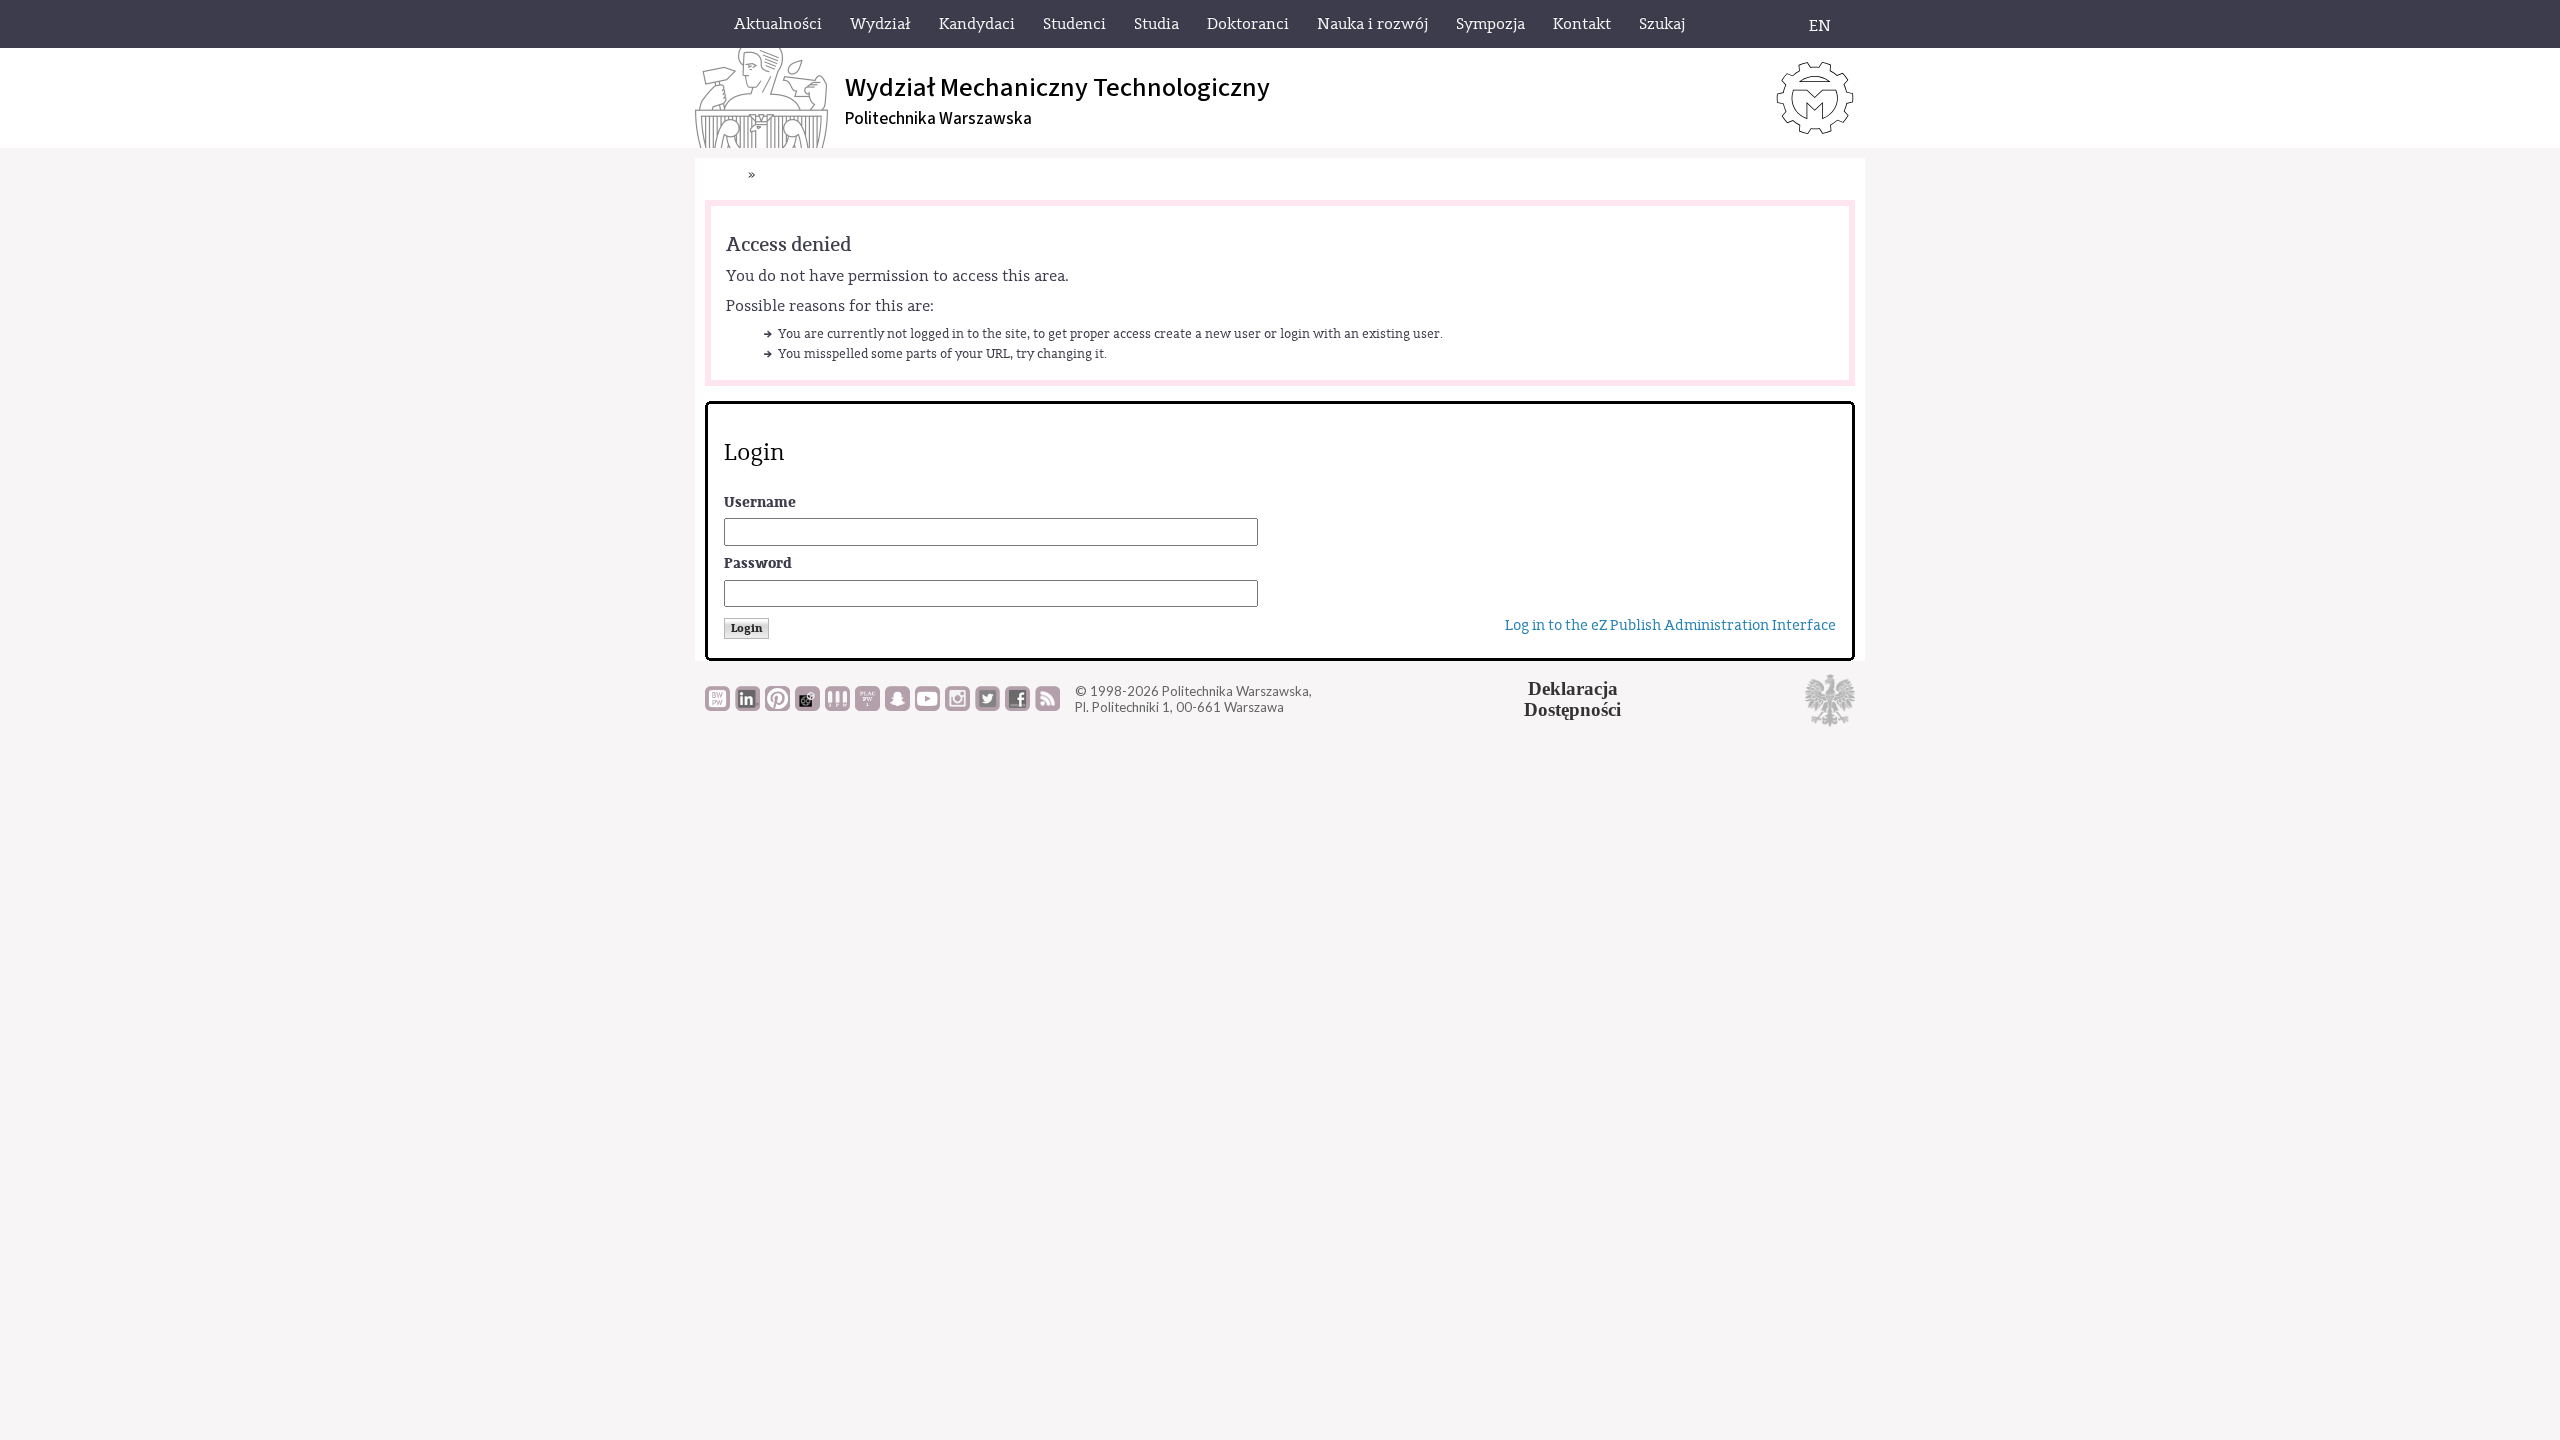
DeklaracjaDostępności (1572, 699)
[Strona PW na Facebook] (1017, 706)
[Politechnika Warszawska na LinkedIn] (747, 706)
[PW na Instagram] (957, 706)
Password (758, 563)
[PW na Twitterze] (987, 706)
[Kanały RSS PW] (1047, 706)
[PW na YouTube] (927, 706)
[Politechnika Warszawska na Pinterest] (777, 706)
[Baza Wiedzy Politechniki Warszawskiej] (717, 706)
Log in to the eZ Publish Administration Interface (1670, 625)
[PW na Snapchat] (897, 706)
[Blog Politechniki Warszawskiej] (867, 706)
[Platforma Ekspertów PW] (807, 706)
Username (760, 502)
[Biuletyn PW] (837, 706)
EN (1820, 26)
